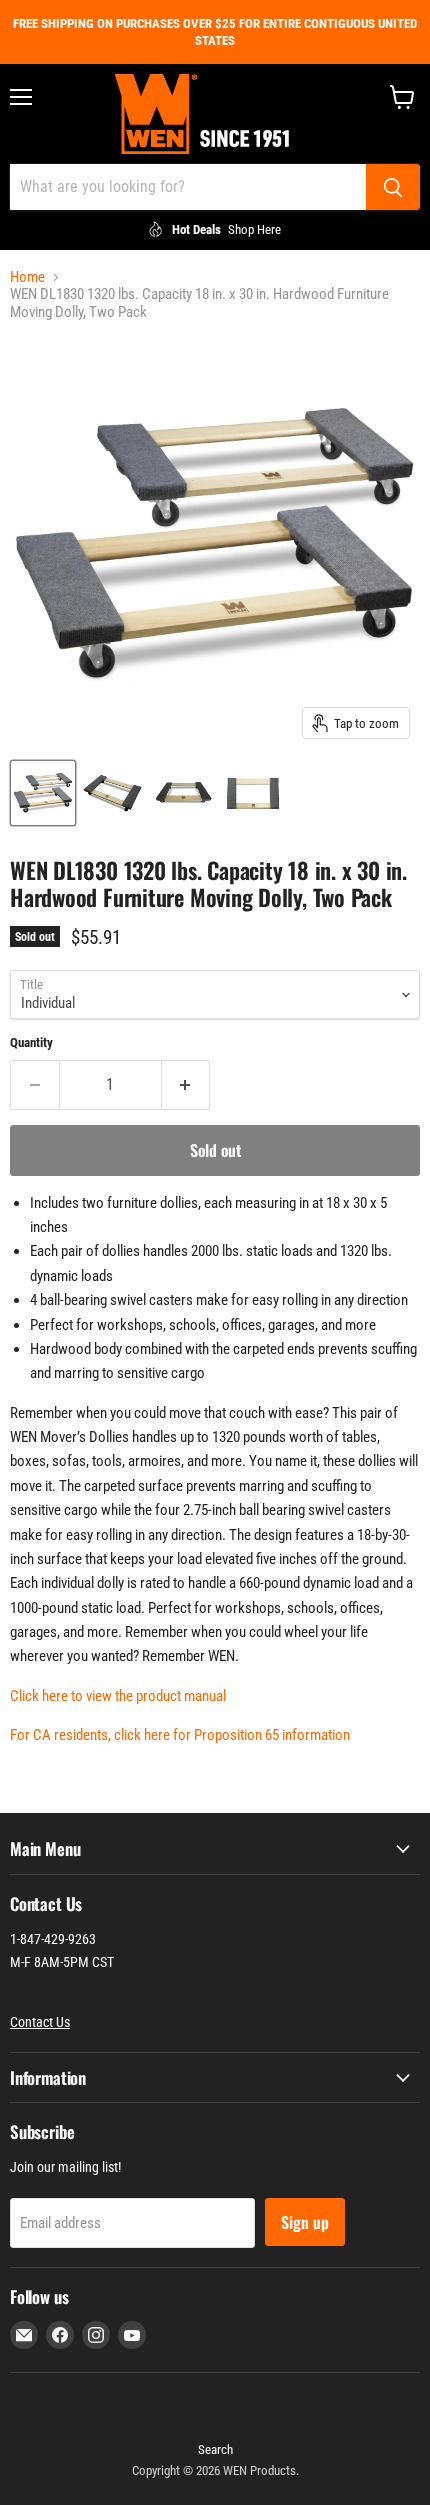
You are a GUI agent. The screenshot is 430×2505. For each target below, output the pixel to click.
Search (215, 2449)
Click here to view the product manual (118, 1696)
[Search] (393, 187)
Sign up (305, 2222)
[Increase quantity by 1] (186, 1085)
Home (27, 277)
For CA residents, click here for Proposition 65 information (180, 1735)
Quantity (31, 1042)
